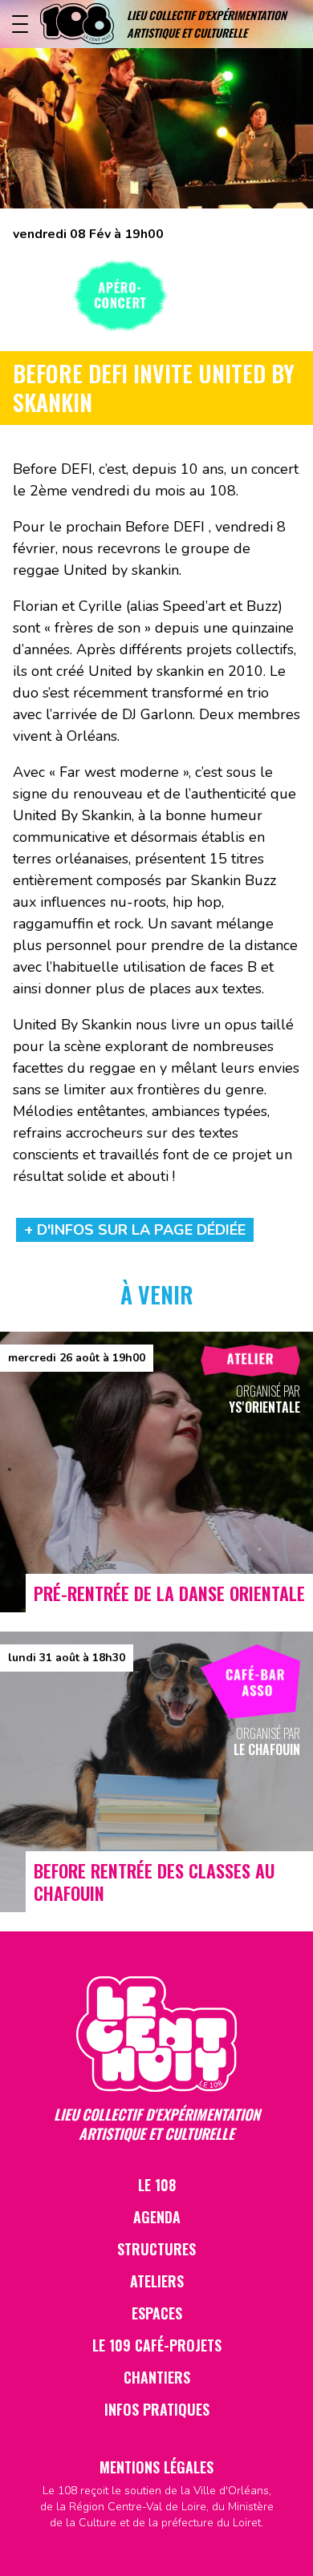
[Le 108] (77, 24)
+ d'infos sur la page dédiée (135, 1230)
